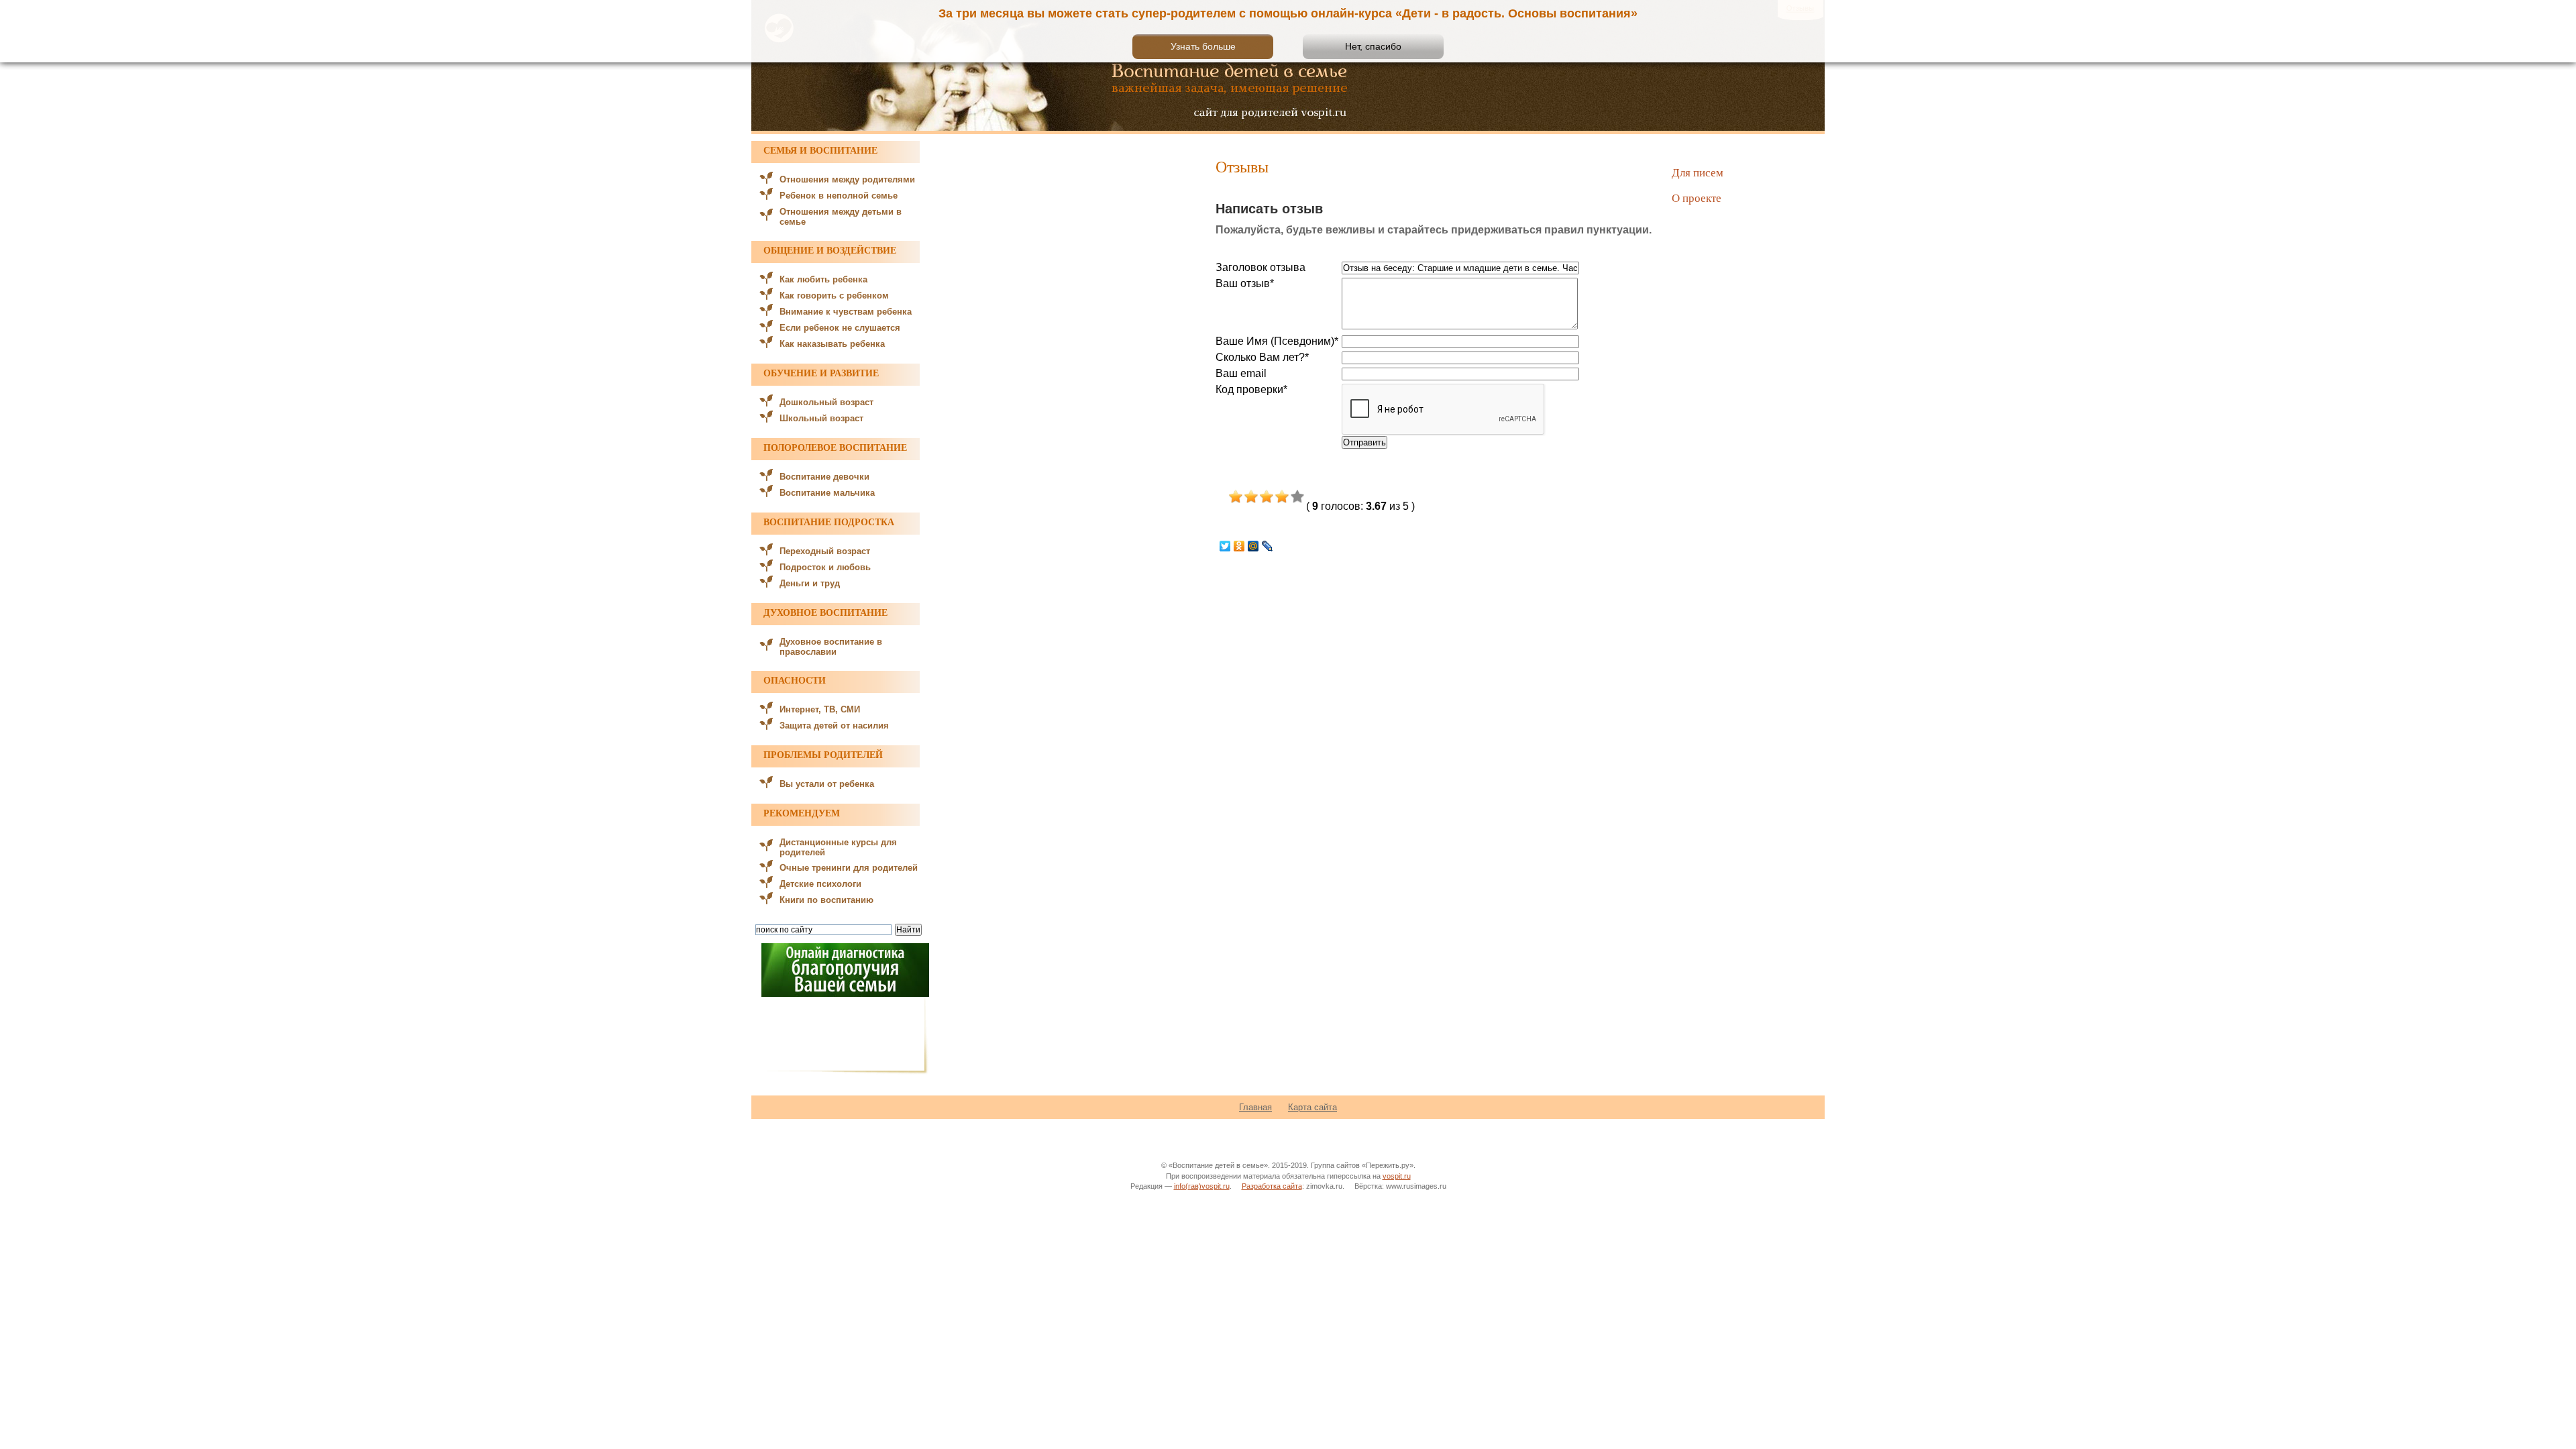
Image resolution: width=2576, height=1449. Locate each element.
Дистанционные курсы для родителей (838, 847)
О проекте (1697, 198)
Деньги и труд (810, 583)
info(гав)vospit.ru (1202, 1186)
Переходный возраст (825, 551)
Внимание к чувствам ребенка (846, 312)
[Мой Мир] (1253, 546)
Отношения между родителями (847, 179)
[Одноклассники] (1239, 546)
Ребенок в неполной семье (839, 196)
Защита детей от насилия (834, 726)
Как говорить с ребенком (834, 296)
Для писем (1698, 172)
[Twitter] (1225, 546)
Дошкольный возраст (826, 402)
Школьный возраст (821, 418)
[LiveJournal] (1268, 546)
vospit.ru (1397, 1176)
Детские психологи (820, 884)
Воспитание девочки (824, 477)
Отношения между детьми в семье (841, 217)
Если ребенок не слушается (840, 328)
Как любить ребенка (823, 279)
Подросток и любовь (825, 567)
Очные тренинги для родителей (849, 868)
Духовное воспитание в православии (831, 647)
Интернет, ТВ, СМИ (820, 709)
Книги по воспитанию (826, 900)
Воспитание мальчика (827, 493)
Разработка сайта (1272, 1186)
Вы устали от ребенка (827, 784)
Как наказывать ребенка (832, 344)
